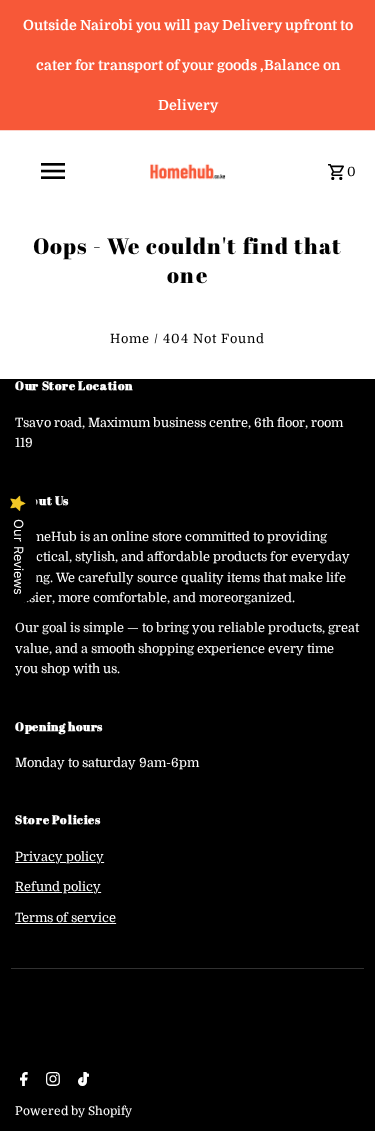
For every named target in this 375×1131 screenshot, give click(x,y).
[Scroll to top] (332, 1078)
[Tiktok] (81, 1081)
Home (130, 339)
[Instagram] (50, 1081)
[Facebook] (21, 1081)
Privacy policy (59, 857)
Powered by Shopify (73, 1111)
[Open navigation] (75, 171)
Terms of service (65, 918)
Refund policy (58, 887)
